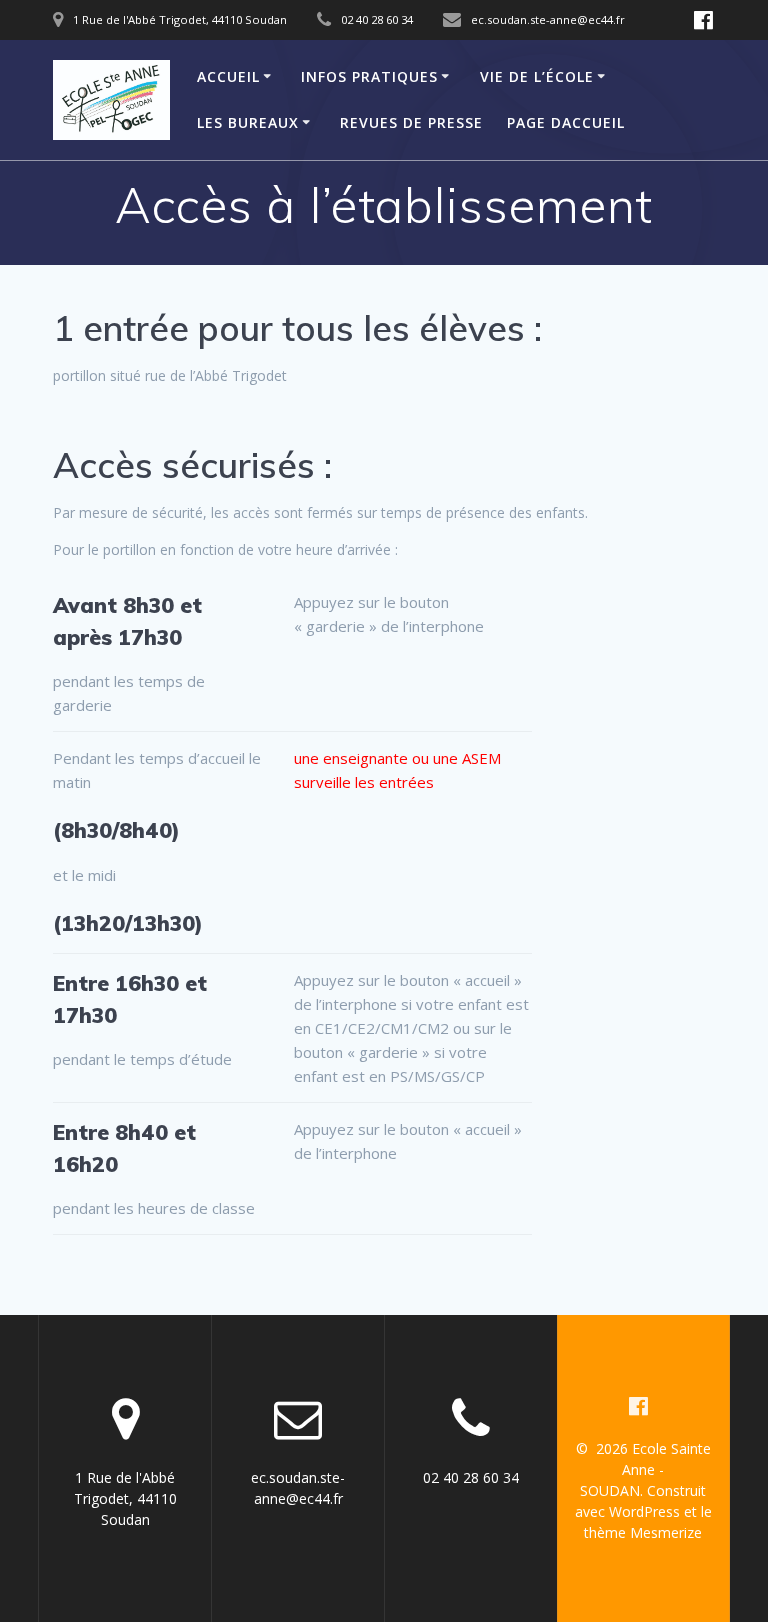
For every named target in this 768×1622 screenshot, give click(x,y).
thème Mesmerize (643, 1532)
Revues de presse (411, 122)
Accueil (228, 76)
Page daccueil (566, 122)
